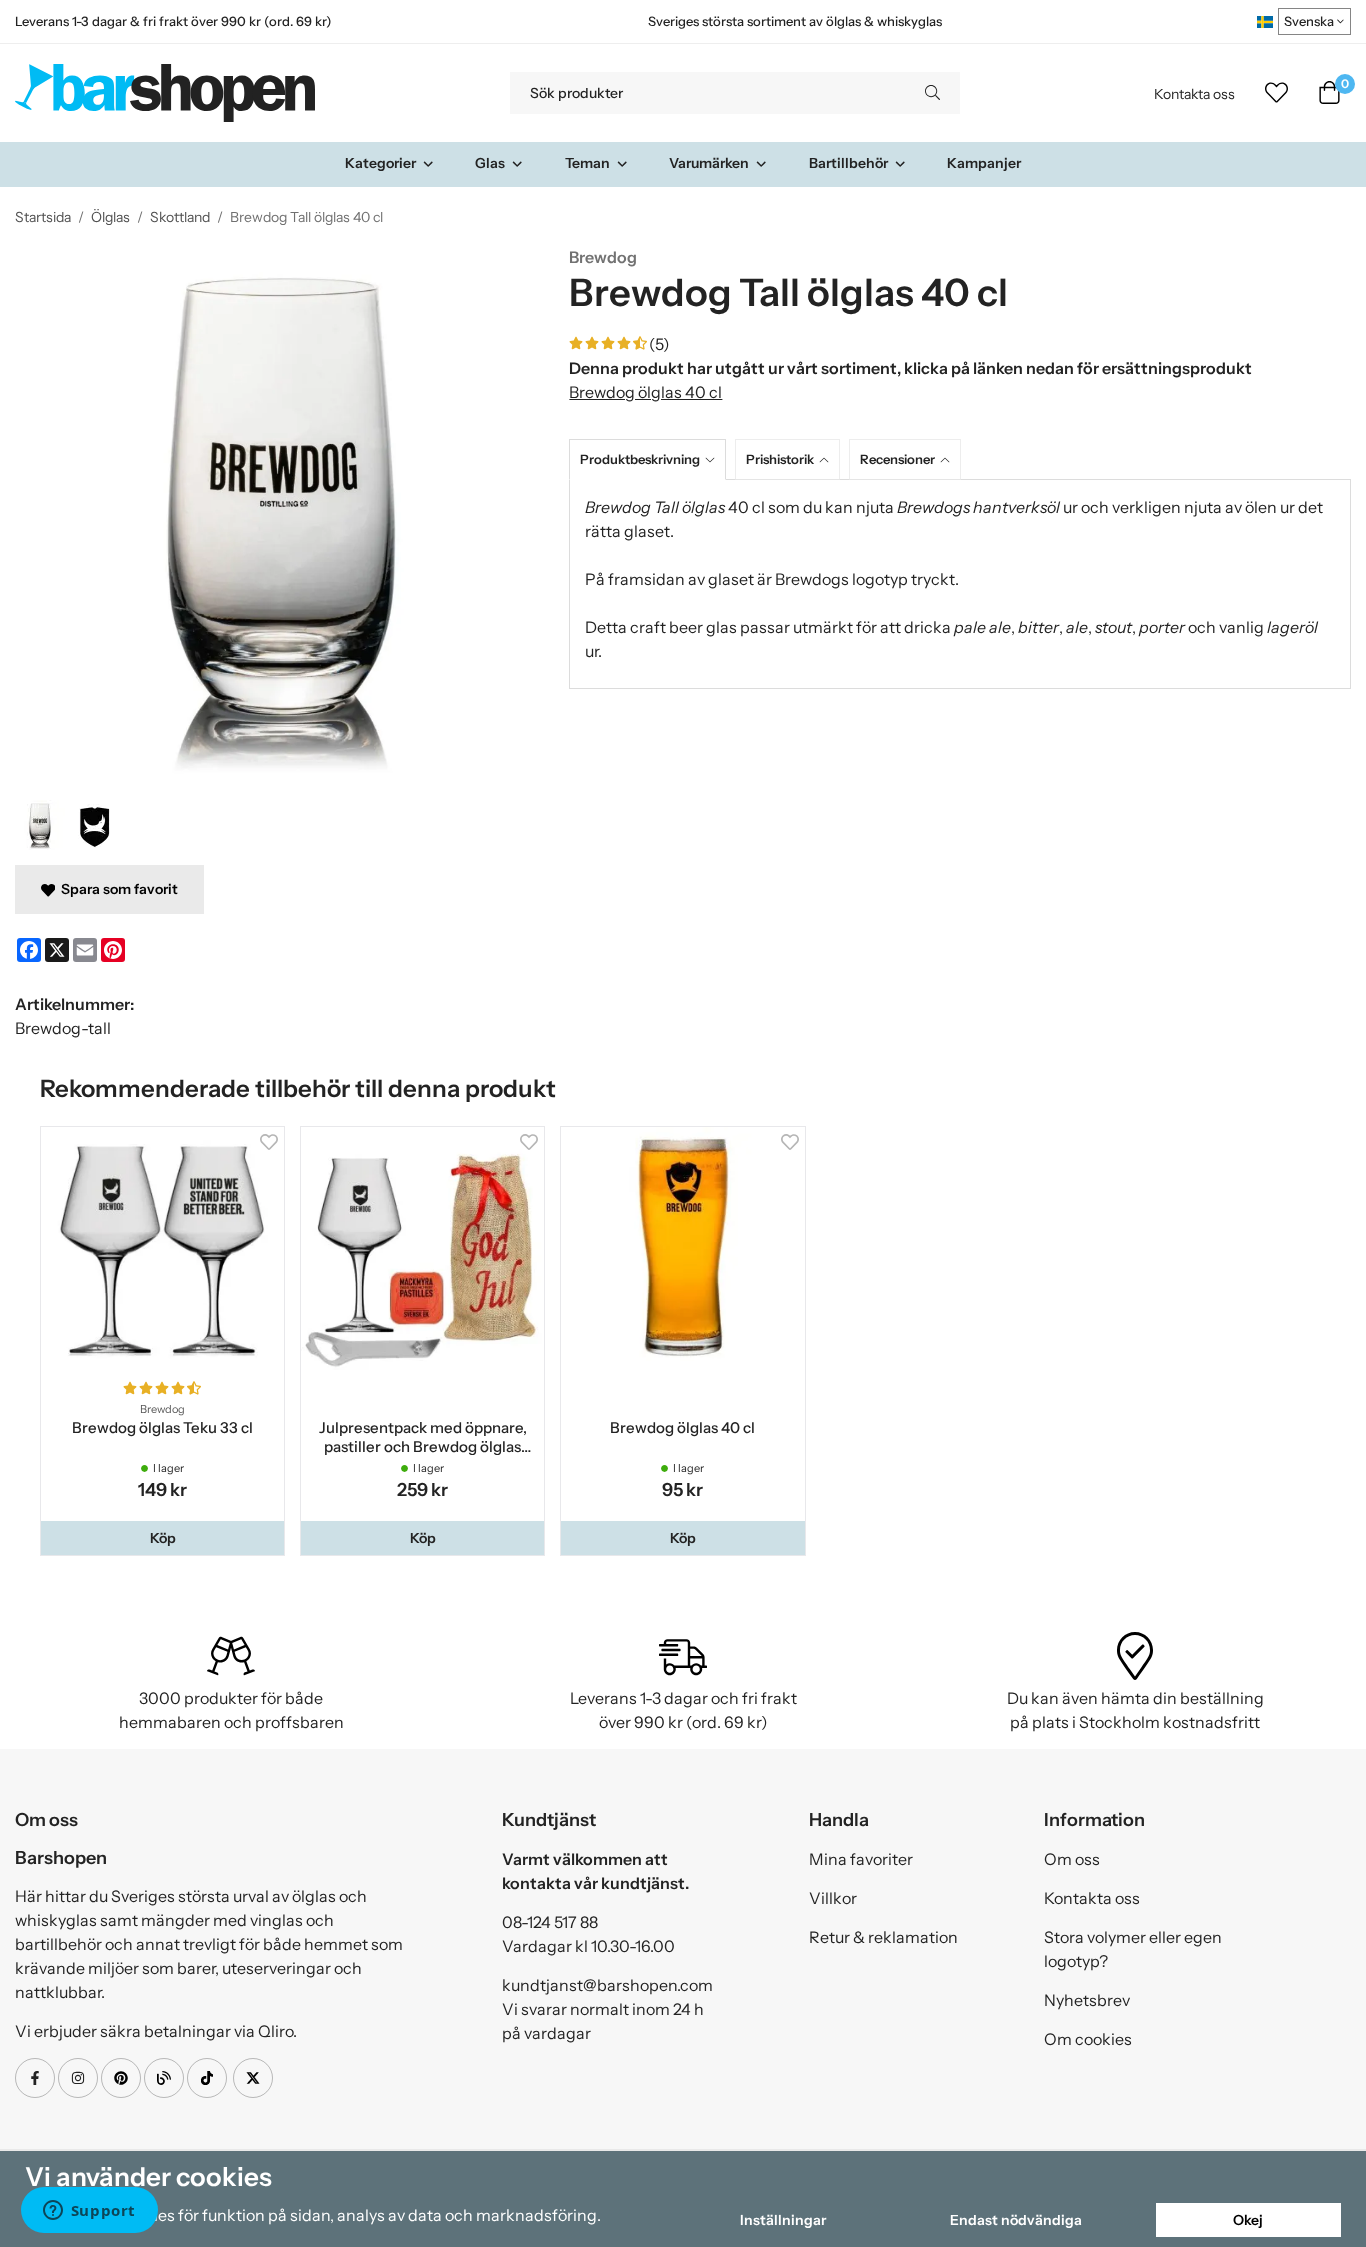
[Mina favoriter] (1276, 93)
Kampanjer (984, 163)
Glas (490, 163)
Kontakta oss (1194, 94)
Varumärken (709, 163)
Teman (587, 163)
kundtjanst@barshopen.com (607, 1985)
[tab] (652, 459)
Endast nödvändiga (1016, 2220)
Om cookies (1088, 2039)
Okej (1248, 2220)
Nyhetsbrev (1087, 2000)
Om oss (1072, 1859)
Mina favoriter (861, 1859)
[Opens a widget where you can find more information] (89, 2212)
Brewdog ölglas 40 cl (645, 392)
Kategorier (380, 163)
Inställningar (783, 2220)
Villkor (833, 1898)
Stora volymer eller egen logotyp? (1133, 1949)
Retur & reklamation (883, 1937)
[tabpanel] (960, 584)
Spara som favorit (116, 889)
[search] (932, 93)
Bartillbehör (848, 163)
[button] (162, 1538)
